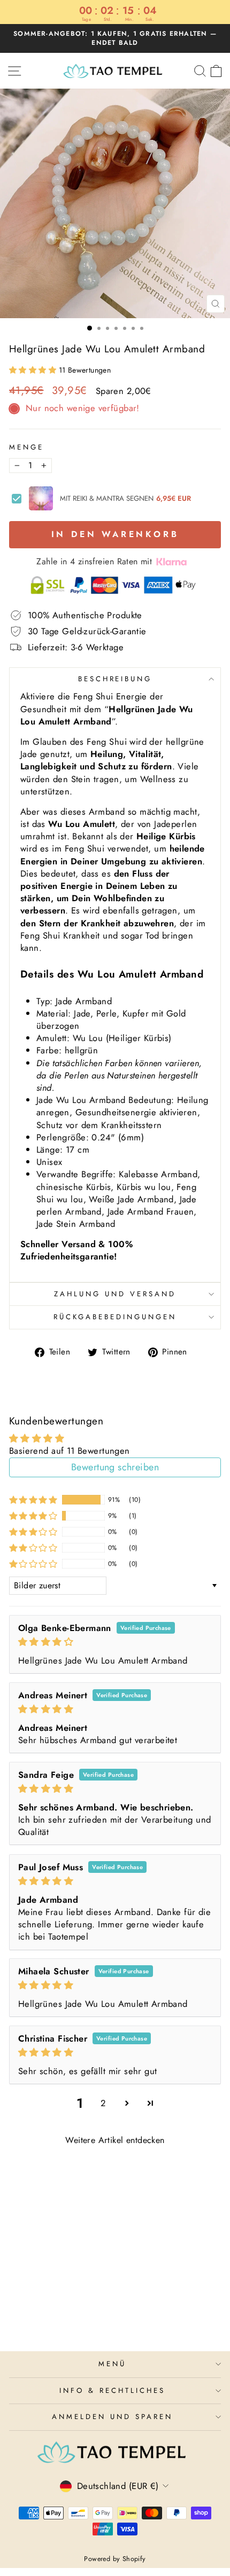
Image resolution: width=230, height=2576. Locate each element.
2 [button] (103, 2103)
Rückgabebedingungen (115, 1317)
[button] (34, 370)
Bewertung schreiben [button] (115, 1467)
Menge (26, 447)
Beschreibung (115, 679)
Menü (112, 2364)
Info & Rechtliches (112, 2390)
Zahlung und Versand (115, 1294)
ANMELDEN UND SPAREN (112, 2417)
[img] (115, 1642)
